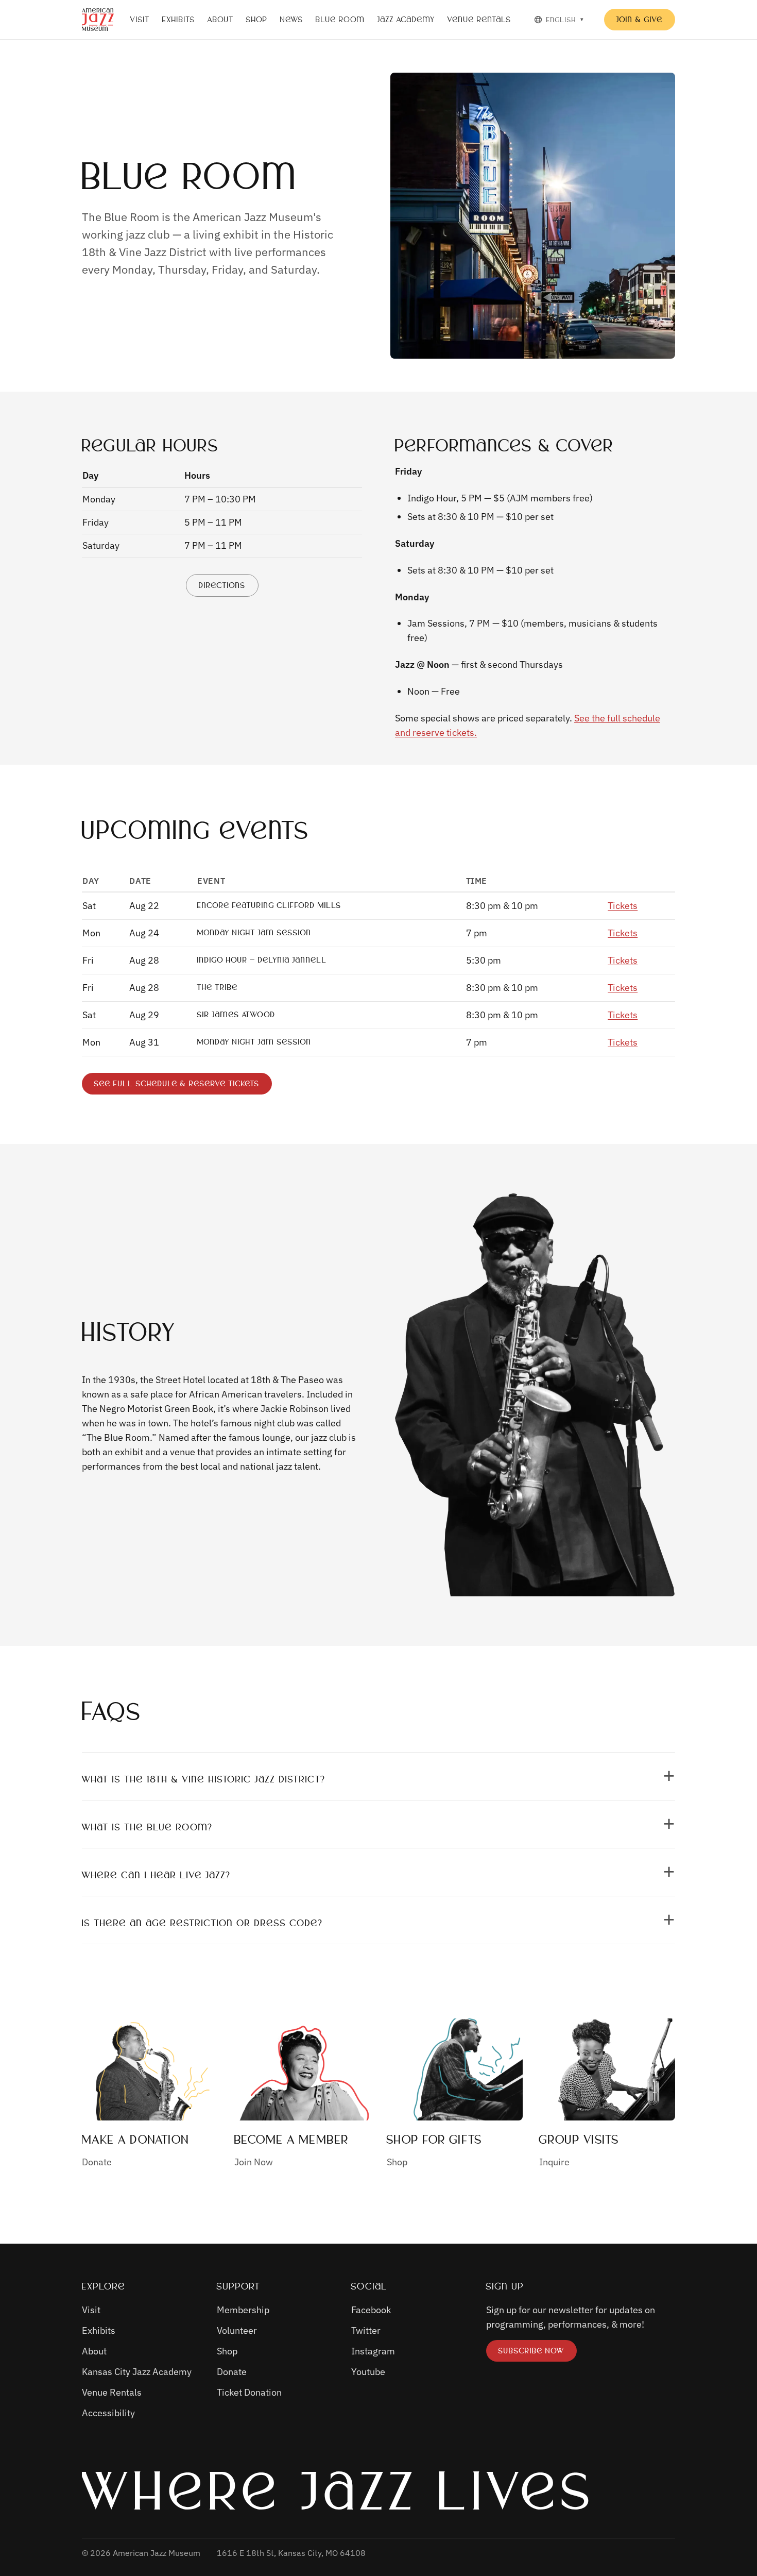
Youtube (368, 2372)
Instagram (373, 2351)
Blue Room (340, 20)
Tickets (623, 906)
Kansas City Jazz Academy (137, 2372)
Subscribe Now (537, 2353)
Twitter (366, 2330)
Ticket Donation (249, 2392)
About (221, 20)
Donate (232, 2372)
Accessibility (108, 2413)
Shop (257, 20)
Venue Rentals (479, 20)
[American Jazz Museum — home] (98, 20)
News (292, 20)
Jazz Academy (406, 20)
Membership (243, 2310)
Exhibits (179, 20)
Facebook (371, 2310)
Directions (228, 588)
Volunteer (237, 2330)
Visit (140, 20)
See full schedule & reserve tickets (177, 1086)
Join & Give (640, 20)
